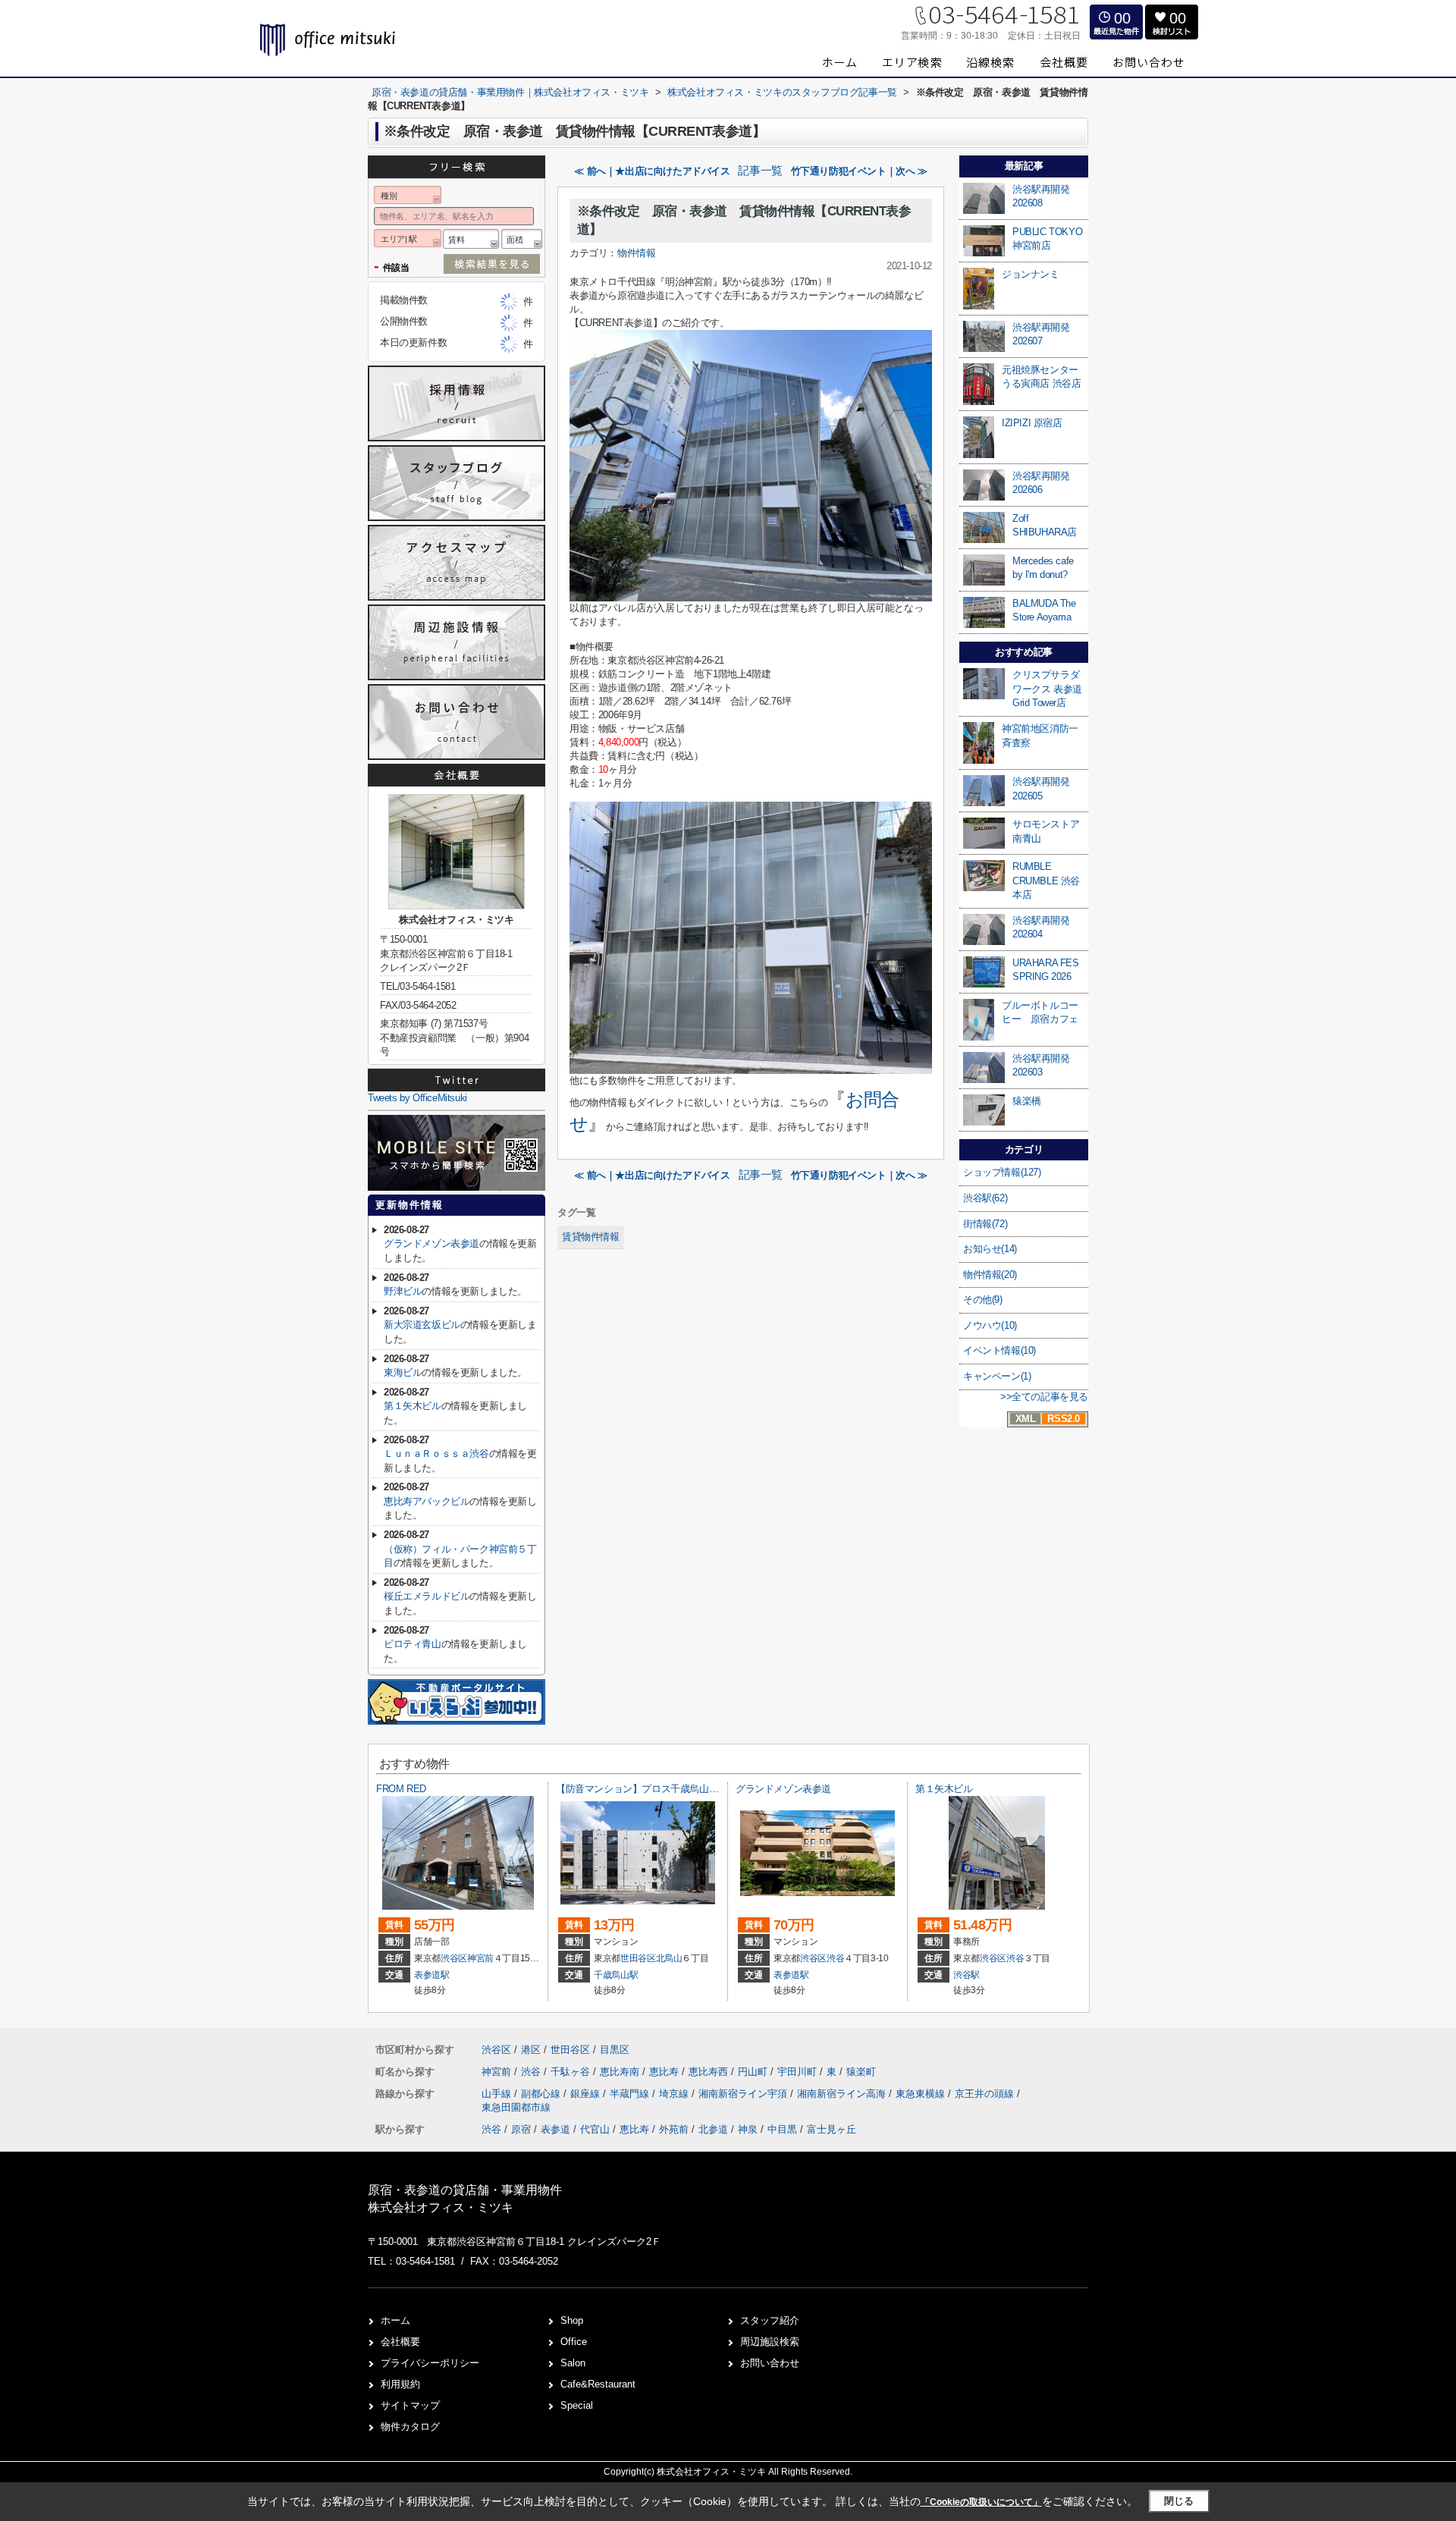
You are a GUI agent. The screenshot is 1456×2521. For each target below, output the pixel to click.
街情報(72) (985, 1224)
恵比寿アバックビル (427, 1501)
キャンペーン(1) (997, 1376)
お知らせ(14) (990, 1249)
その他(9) (983, 1300)
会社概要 (400, 2342)
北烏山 (669, 1958)
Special (577, 2405)
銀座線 (587, 2094)
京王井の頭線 (986, 2094)
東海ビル (403, 1372)
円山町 (754, 2072)
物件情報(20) (990, 1275)
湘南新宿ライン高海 (843, 2094)
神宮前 (480, 1958)
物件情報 (636, 253)
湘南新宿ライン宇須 (744, 2094)
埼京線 (675, 2094)
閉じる (1179, 2501)
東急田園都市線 (516, 2107)
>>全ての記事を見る (1044, 1397)
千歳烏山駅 (616, 1975)
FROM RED (401, 1789)
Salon (573, 2363)
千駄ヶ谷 (572, 2072)
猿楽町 (861, 2072)
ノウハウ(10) (990, 1325)
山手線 (498, 2094)
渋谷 (835, 1958)
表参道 (555, 2129)
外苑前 (674, 2129)
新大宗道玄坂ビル (422, 1325)
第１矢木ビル (413, 1406)
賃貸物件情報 (591, 1237)
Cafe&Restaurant (598, 2384)
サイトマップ (410, 2405)
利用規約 (400, 2384)
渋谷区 (454, 1958)
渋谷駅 (966, 1975)
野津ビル (403, 1291)
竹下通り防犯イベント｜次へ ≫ (859, 171)
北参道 (713, 2129)
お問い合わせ (770, 2363)
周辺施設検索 (770, 2342)
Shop (572, 2320)
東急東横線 (922, 2094)
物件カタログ (410, 2427)
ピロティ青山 (413, 1644)
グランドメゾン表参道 (431, 1243)
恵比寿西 (710, 2072)
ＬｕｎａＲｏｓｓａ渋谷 (436, 1454)
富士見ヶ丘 (832, 2129)
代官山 (595, 2129)
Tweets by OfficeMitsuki (417, 1098)
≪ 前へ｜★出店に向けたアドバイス (652, 171)
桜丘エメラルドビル (427, 1596)
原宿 (521, 2129)
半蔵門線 (631, 2094)
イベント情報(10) (999, 1350)
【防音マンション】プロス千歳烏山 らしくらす (657, 1789)
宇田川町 (799, 2072)
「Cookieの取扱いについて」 (981, 2502)
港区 (531, 2050)
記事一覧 (760, 171)
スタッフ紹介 (770, 2320)
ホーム (395, 2320)
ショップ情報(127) (1002, 1172)
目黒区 (615, 2050)
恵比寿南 (621, 2072)
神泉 (748, 2129)
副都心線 (542, 2094)
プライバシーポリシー (430, 2363)
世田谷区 (638, 1958)
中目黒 (782, 2129)
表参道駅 (432, 1975)
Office (574, 2342)
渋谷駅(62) (985, 1198)
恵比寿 (665, 2072)
